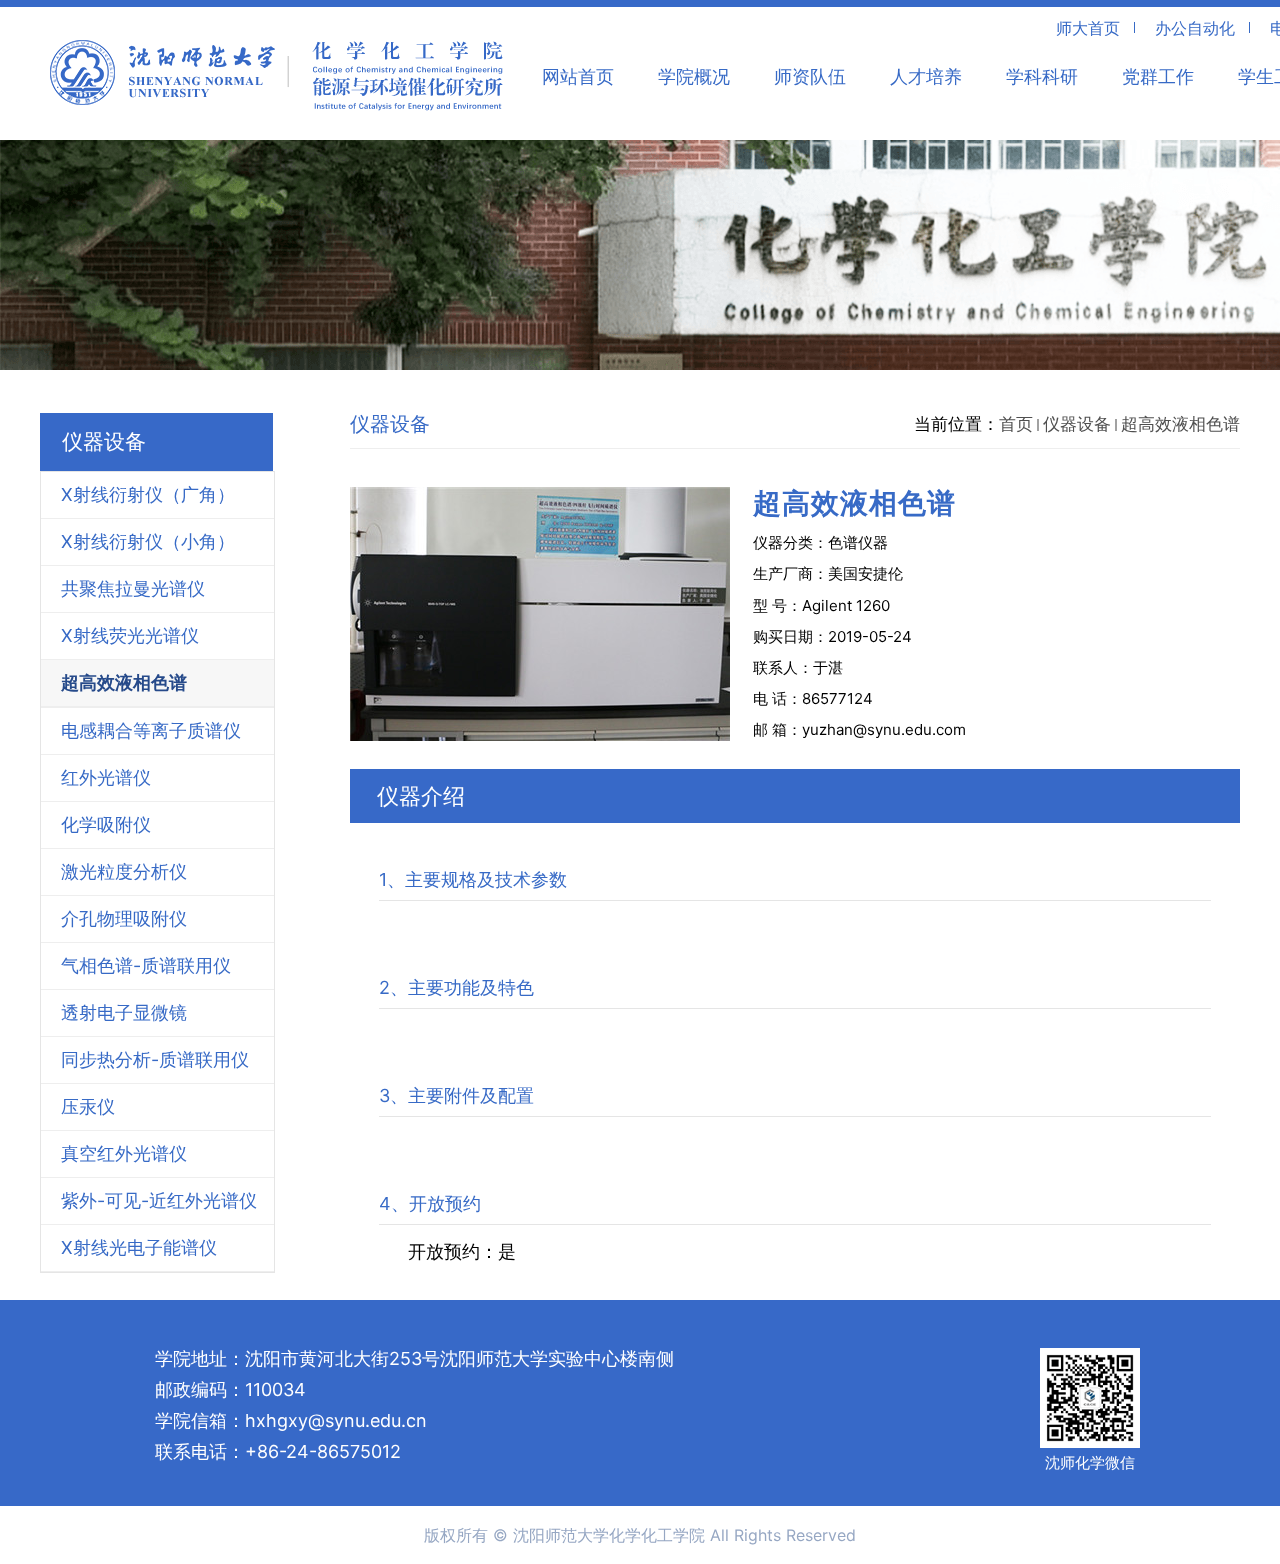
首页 (1016, 424)
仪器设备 (1077, 424)
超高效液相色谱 (1180, 424)
